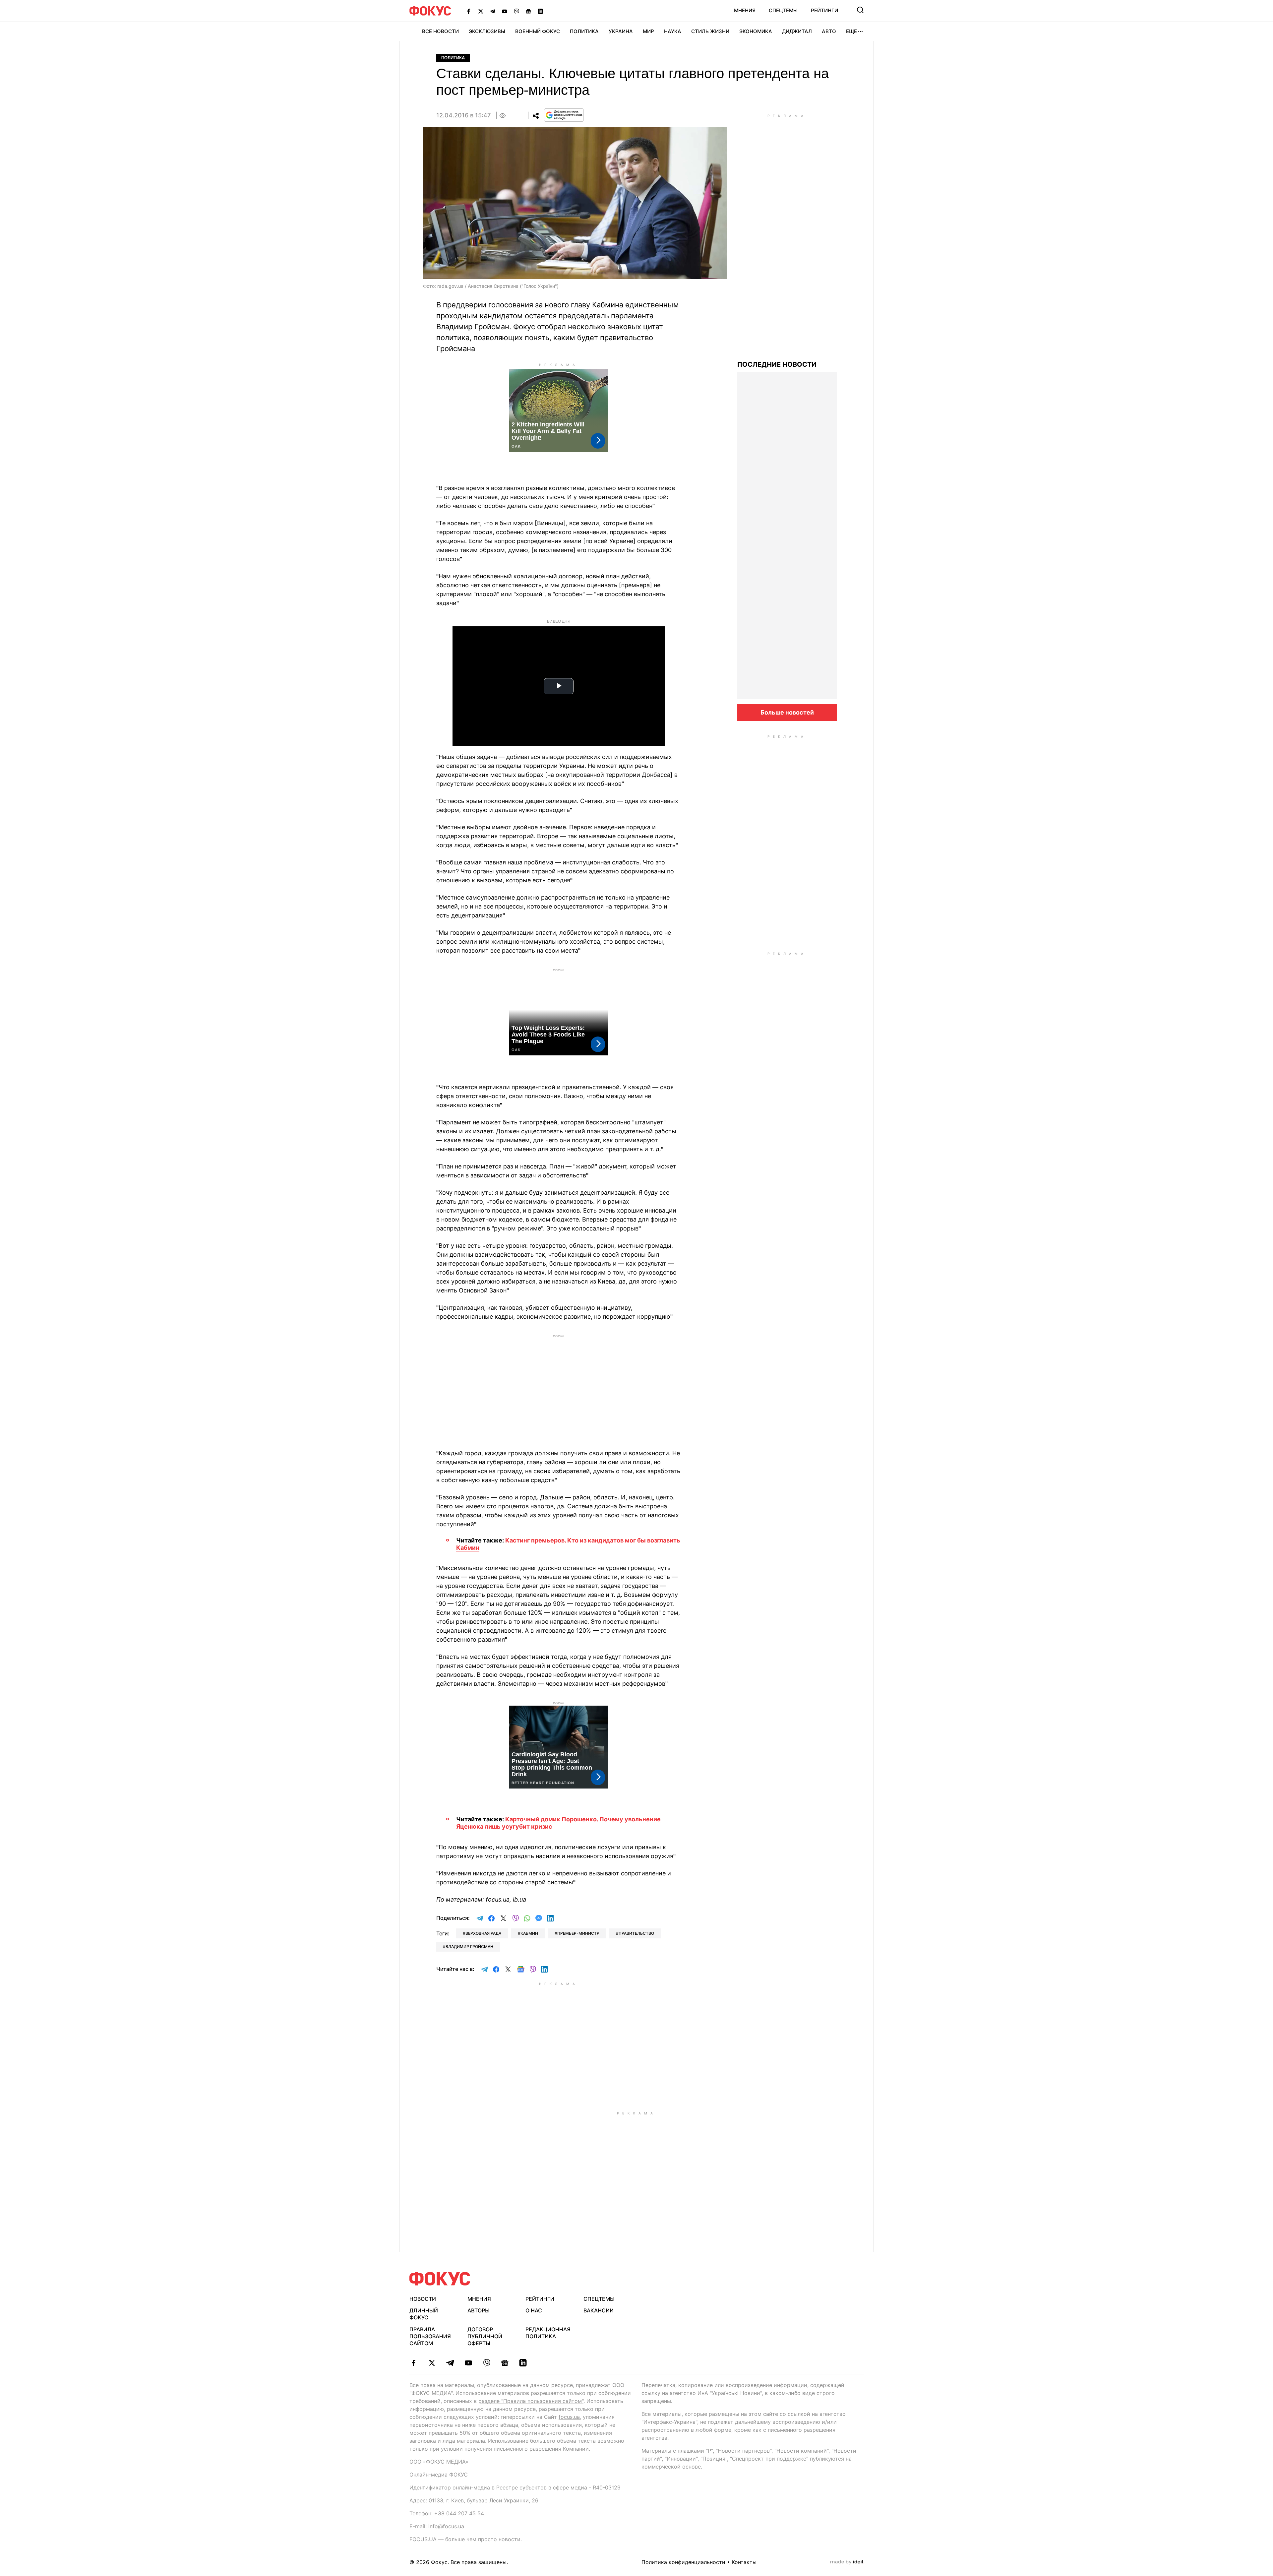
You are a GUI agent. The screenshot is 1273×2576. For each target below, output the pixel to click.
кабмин (529, 1933)
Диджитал (797, 31)
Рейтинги (824, 10)
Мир (648, 31)
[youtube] (468, 2363)
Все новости (440, 31)
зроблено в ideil (847, 2562)
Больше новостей (787, 712)
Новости (423, 2299)
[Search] (860, 10)
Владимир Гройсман (469, 1947)
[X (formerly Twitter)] (481, 11)
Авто (829, 31)
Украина (621, 31)
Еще (851, 31)
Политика (584, 31)
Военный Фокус (538, 31)
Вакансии (599, 2310)
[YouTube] (505, 11)
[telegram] (450, 2363)
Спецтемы (783, 10)
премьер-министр (578, 1933)
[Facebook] (469, 11)
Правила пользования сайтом (430, 2336)
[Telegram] (493, 11)
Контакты (744, 2562)
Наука (673, 31)
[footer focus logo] (440, 2279)
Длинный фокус (424, 2314)
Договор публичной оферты (485, 2336)
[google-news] (505, 2363)
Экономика (756, 31)
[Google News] (528, 11)
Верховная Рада (483, 1933)
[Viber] (516, 11)
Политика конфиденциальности (683, 2562)
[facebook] (414, 2363)
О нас (534, 2310)
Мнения (745, 10)
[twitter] (432, 2363)
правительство (636, 1933)
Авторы (479, 2310)
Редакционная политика (548, 2333)
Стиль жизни (710, 31)
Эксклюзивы (487, 31)
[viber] (486, 2363)
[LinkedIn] (540, 11)
